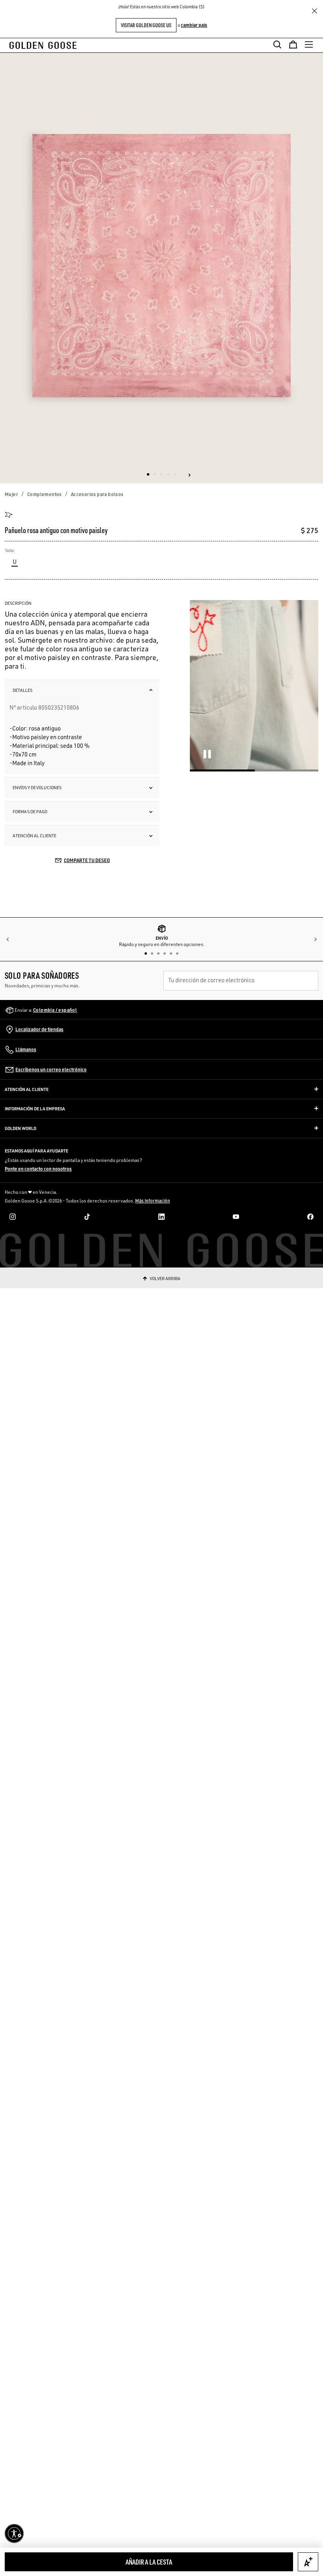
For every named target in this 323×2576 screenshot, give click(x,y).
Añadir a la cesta (149, 2562)
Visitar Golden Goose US (146, 25)
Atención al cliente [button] (27, 1089)
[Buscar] (277, 45)
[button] (189, 475)
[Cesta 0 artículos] (293, 45)
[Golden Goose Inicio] (45, 45)
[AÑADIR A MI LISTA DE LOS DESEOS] (308, 2562)
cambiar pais (194, 25)
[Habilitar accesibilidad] (14, 2533)
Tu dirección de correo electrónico (211, 980)
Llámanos (26, 1049)
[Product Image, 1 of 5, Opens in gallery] (161, 268)
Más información (153, 1201)
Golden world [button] (20, 1128)
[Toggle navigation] (309, 45)
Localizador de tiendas (39, 1029)
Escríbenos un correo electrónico (51, 1070)
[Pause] (207, 754)
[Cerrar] (314, 11)
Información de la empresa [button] (35, 1109)
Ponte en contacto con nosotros (38, 1169)
